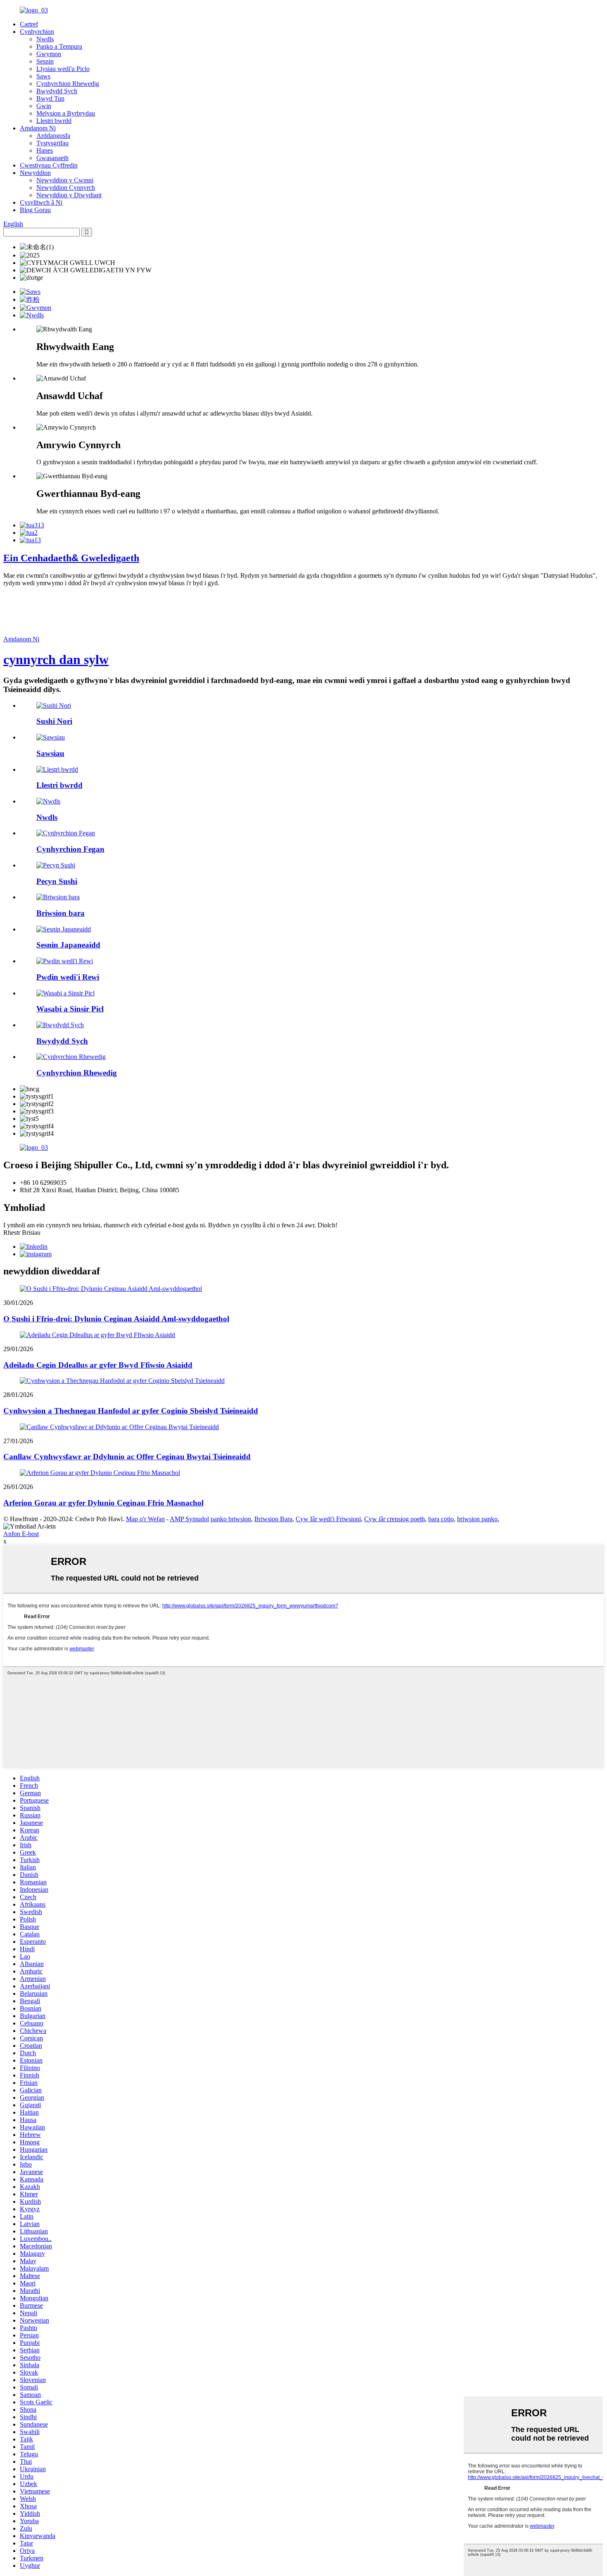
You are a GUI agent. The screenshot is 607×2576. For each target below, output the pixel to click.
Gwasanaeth (52, 158)
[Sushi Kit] (56, 865)
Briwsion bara (60, 913)
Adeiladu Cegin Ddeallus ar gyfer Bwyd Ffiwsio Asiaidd (98, 1365)
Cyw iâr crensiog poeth (395, 1519)
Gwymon (49, 54)
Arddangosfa (53, 136)
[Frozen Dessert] (65, 961)
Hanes (45, 150)
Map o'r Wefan (145, 1519)
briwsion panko (477, 1519)
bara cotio (441, 1519)
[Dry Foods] (60, 1025)
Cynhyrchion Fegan (70, 849)
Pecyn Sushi (57, 881)
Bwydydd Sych (57, 91)
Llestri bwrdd (54, 121)
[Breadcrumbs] (58, 897)
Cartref (29, 24)
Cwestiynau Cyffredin (49, 165)
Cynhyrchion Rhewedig (68, 84)
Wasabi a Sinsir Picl (70, 1009)
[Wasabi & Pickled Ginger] (65, 993)
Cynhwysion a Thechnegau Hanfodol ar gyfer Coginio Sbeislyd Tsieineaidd (131, 1411)
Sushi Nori (54, 721)
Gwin (44, 106)
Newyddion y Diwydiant (69, 195)
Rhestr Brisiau (22, 1232)
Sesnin (45, 61)
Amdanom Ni (38, 128)
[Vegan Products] (66, 833)
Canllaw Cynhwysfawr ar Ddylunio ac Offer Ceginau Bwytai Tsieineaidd (127, 1457)
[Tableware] (57, 769)
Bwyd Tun (50, 98)
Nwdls (45, 39)
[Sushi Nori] (54, 705)
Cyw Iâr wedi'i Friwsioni (328, 1519)
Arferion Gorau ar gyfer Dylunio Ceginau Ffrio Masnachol (103, 1503)
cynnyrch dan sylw (56, 659)
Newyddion (35, 173)
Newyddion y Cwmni (65, 180)
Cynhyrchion (37, 32)
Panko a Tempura (59, 46)
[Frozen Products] (71, 1057)
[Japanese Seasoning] (64, 929)
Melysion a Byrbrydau (66, 113)
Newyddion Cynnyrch (66, 188)
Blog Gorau (35, 210)
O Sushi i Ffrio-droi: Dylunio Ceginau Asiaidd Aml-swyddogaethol (116, 1319)
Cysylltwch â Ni (41, 202)
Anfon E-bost (21, 1534)
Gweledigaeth (71, 558)
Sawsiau (50, 753)
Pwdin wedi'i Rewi (68, 977)
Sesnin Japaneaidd (68, 945)
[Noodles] (48, 801)
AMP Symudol (189, 1519)
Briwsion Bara (273, 1519)
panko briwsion (231, 1519)
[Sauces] (51, 737)
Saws (43, 76)
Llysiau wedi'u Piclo (63, 69)
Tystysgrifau (52, 143)
